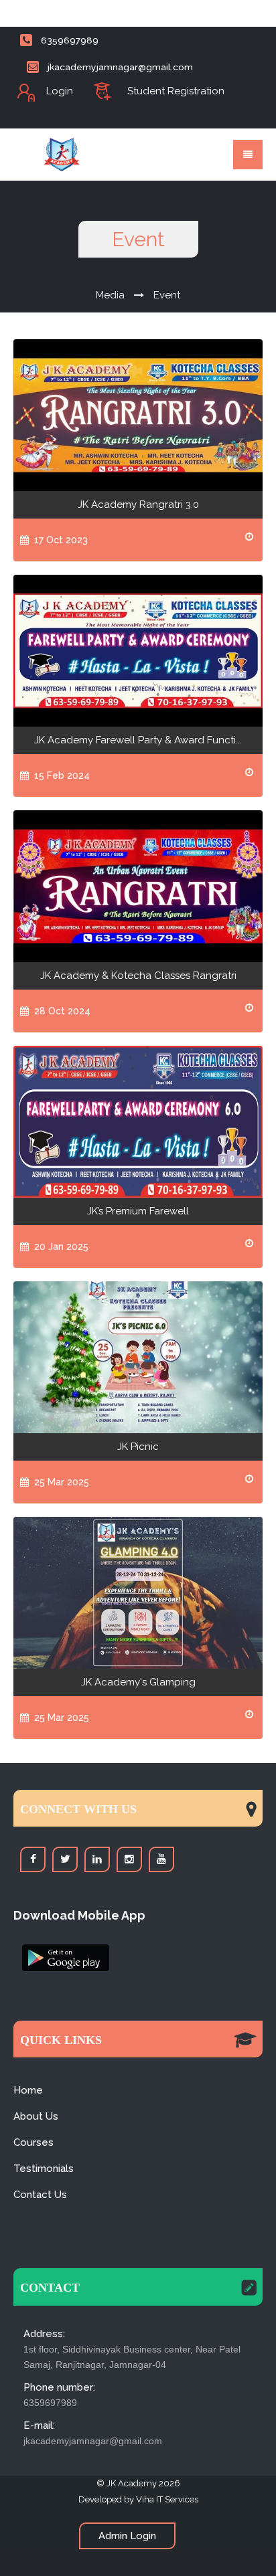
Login (60, 91)
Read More (138, 415)
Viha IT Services (167, 2499)
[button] (57, 1953)
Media (110, 295)
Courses (33, 2142)
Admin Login (127, 2536)
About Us (36, 2116)
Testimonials (44, 2169)
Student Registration (176, 91)
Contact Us (40, 2195)
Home (28, 2090)
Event (167, 295)
